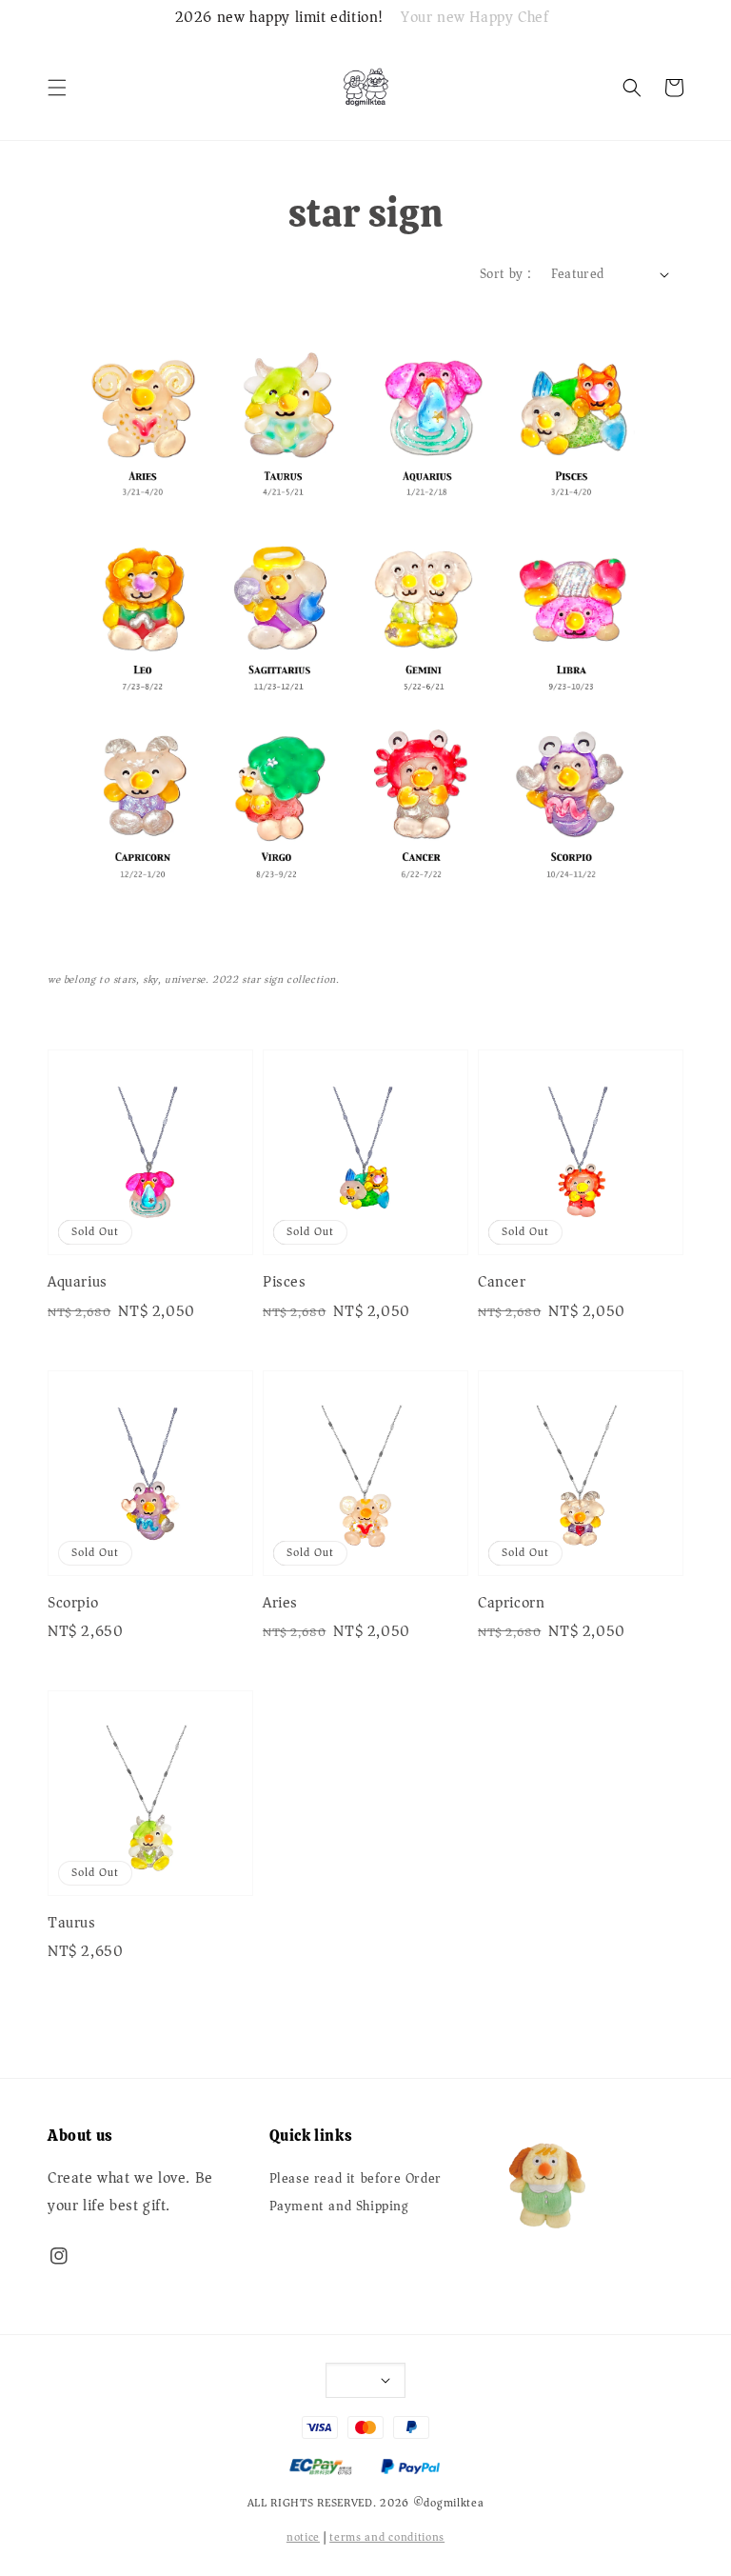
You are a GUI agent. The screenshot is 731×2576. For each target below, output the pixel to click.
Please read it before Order (356, 2180)
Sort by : (506, 274)
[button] (57, 88)
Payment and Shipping (339, 2207)
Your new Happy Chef (474, 18)
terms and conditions (387, 2537)
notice (303, 2537)
